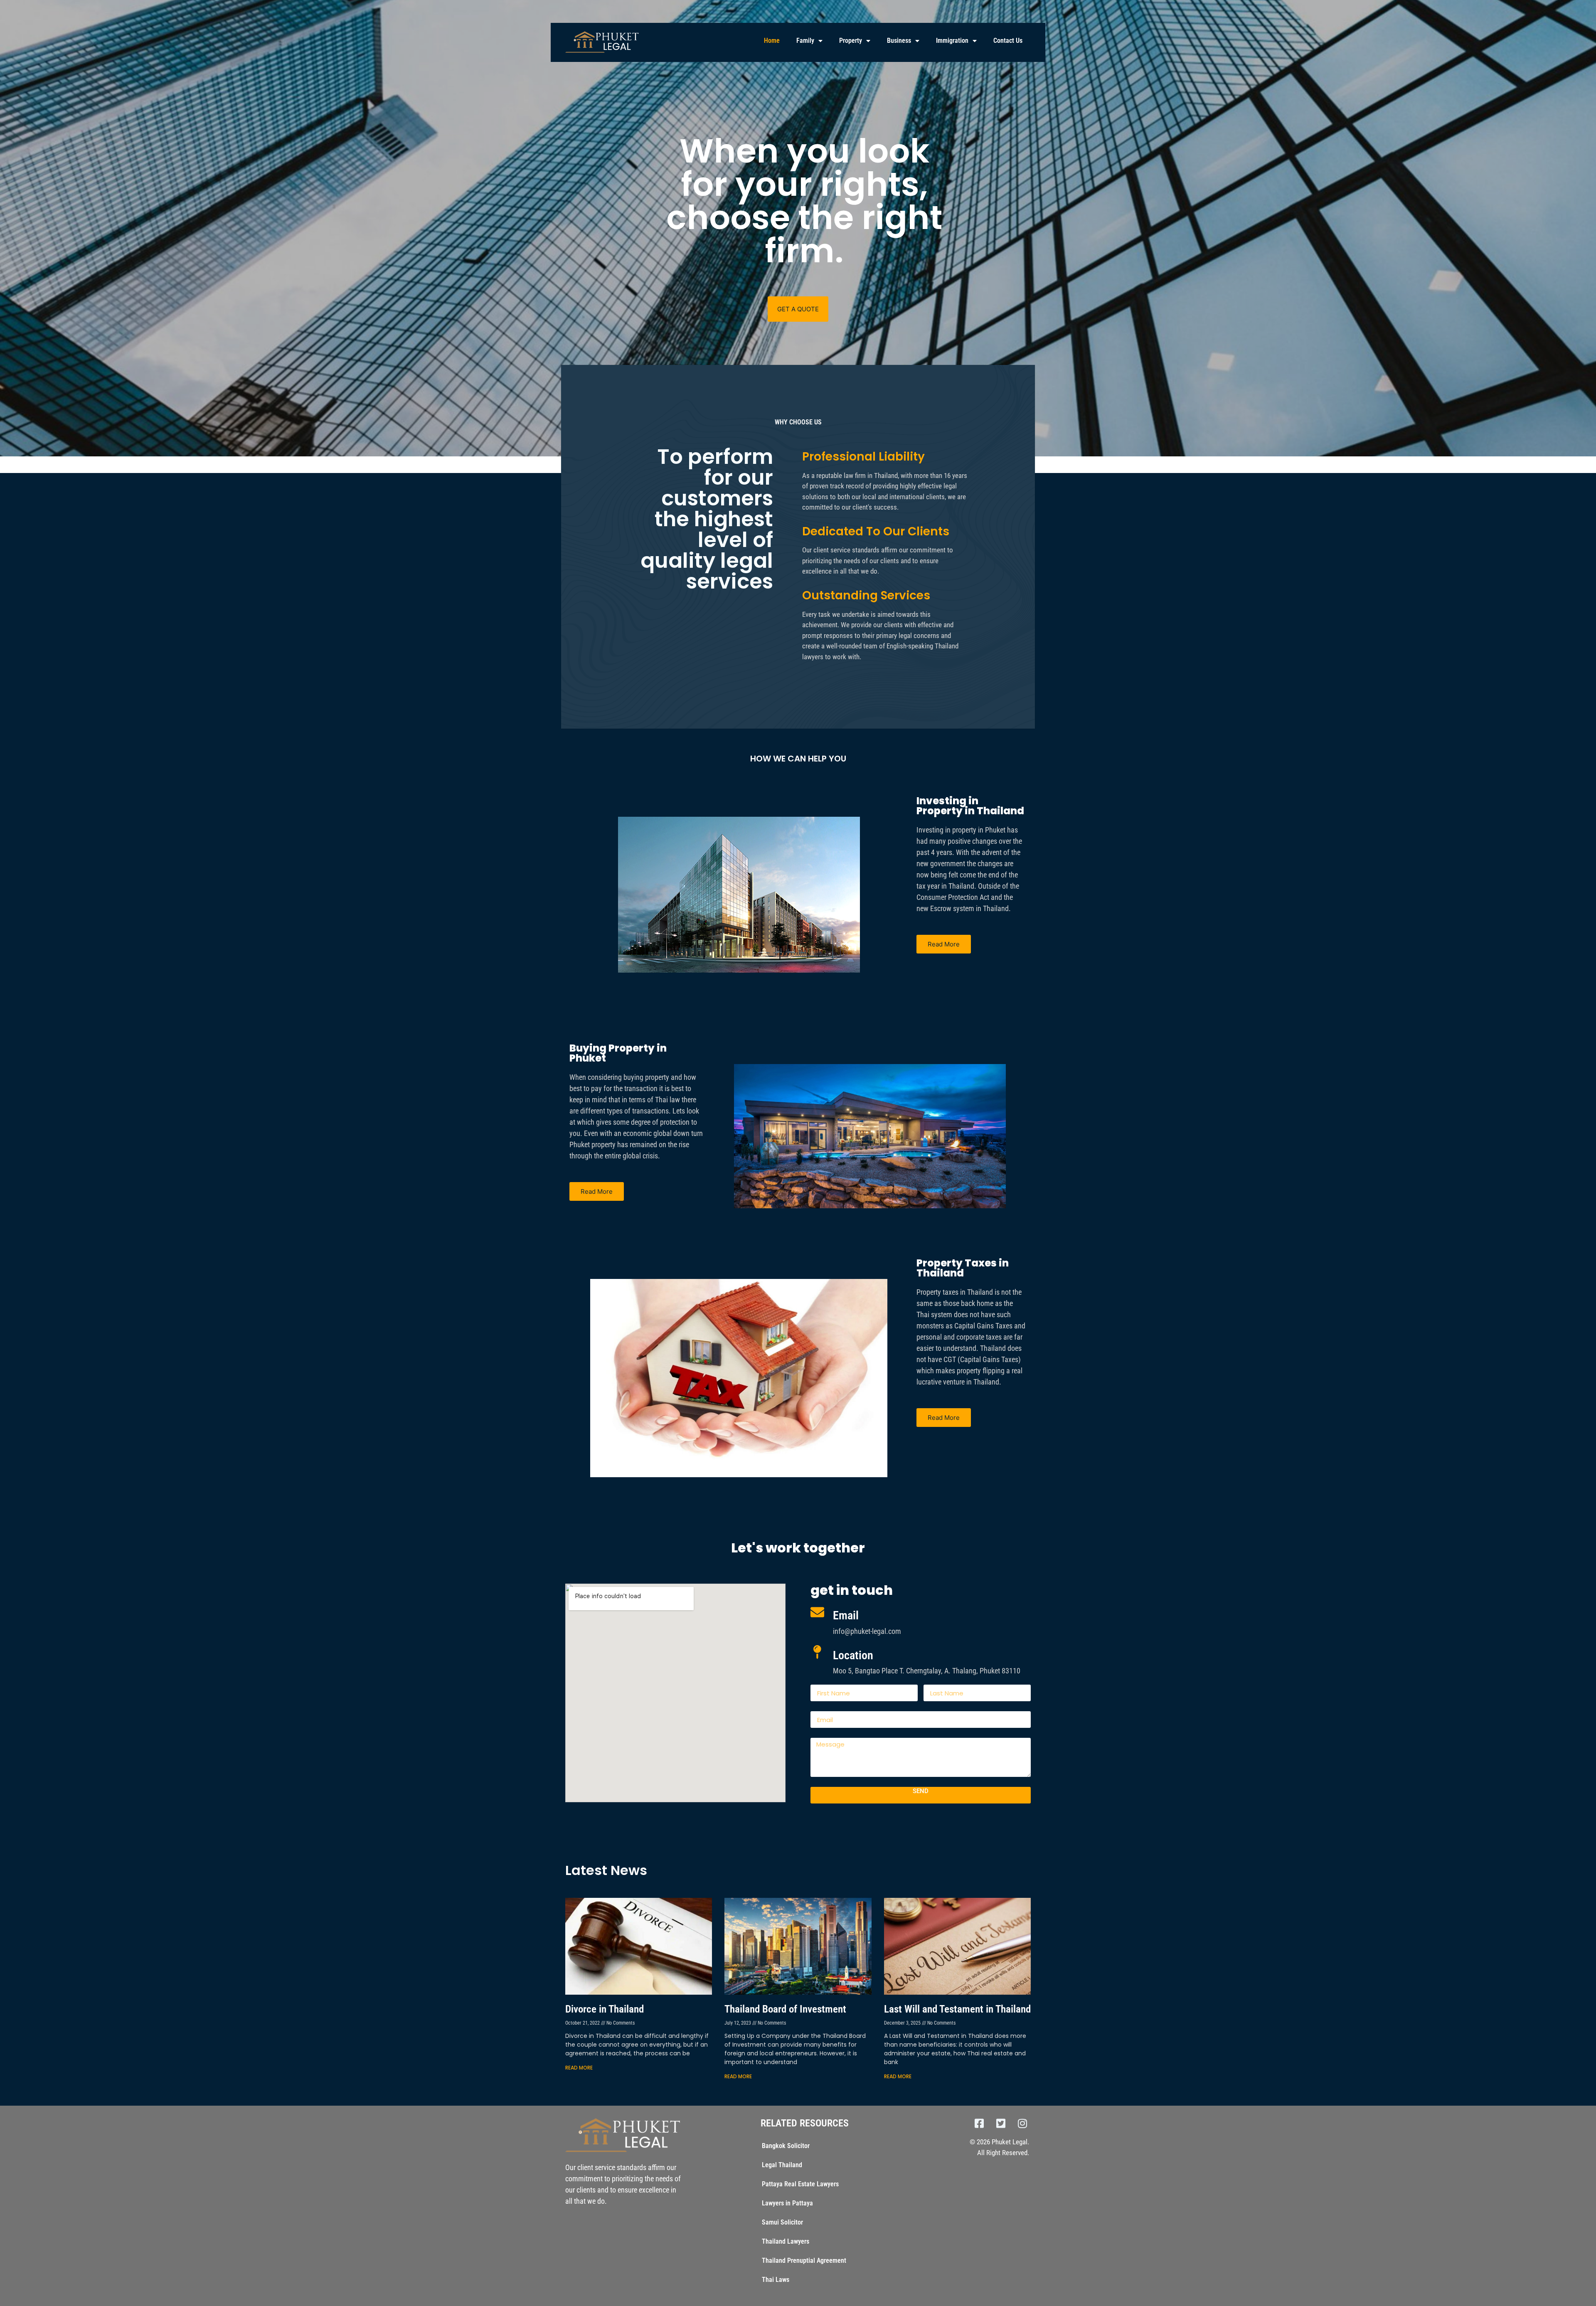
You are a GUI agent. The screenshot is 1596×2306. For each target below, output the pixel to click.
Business (899, 41)
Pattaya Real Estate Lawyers (800, 2184)
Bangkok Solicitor (786, 2146)
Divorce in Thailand (605, 2009)
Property (851, 41)
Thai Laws (776, 2280)
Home (772, 41)
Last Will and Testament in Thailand (957, 2009)
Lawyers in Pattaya (787, 2203)
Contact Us (1008, 41)
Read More (579, 2068)
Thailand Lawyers (786, 2241)
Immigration (952, 41)
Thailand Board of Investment (785, 2009)
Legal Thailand (782, 2165)
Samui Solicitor (782, 2222)
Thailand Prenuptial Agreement (804, 2260)
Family (805, 41)
